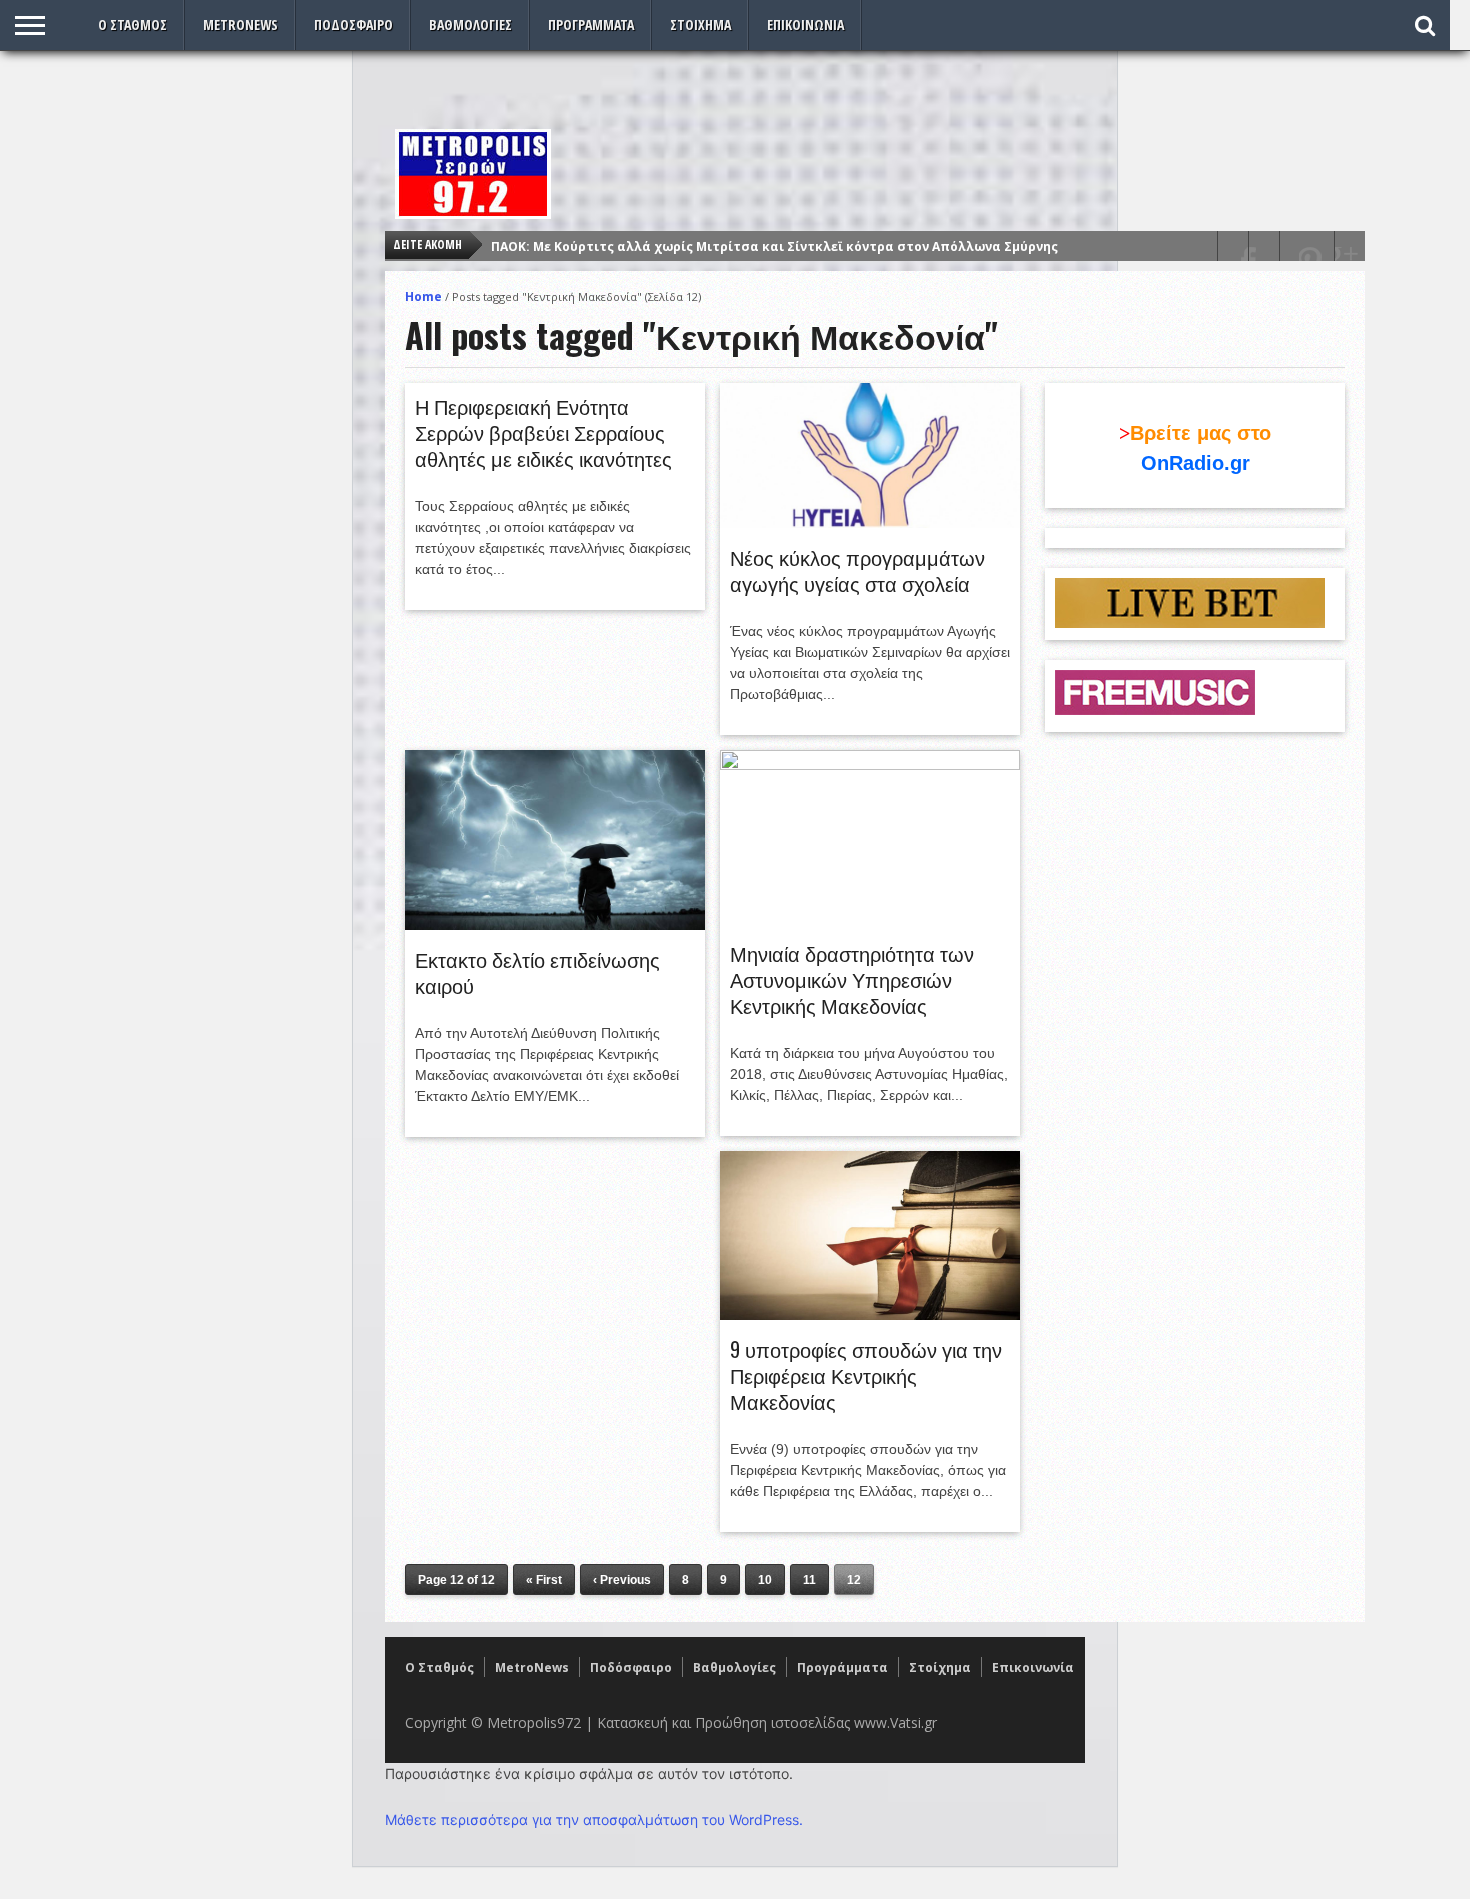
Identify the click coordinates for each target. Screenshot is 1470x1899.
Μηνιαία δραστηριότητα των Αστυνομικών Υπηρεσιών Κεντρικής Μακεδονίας (852, 979)
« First (544, 1580)
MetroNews (240, 24)
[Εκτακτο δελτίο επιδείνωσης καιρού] (555, 925)
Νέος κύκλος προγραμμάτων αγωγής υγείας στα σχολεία (857, 570)
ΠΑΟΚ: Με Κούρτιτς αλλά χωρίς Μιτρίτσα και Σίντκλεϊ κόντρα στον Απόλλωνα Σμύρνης (774, 246)
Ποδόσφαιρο (353, 24)
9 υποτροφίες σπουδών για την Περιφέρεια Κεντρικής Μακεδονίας (866, 1375)
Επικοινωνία (805, 24)
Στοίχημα (700, 24)
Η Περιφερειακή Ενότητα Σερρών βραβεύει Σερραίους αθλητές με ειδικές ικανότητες (543, 432)
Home (423, 296)
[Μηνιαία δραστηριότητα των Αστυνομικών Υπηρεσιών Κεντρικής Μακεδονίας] (870, 765)
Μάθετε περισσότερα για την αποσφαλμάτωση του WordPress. (594, 1819)
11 (809, 1580)
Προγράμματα (591, 24)
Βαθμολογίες (470, 24)
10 (765, 1580)
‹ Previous (622, 1580)
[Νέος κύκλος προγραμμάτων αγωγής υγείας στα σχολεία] (870, 523)
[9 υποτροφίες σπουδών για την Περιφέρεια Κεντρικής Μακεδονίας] (870, 1315)
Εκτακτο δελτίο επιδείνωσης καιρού (537, 972)
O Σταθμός (132, 24)
